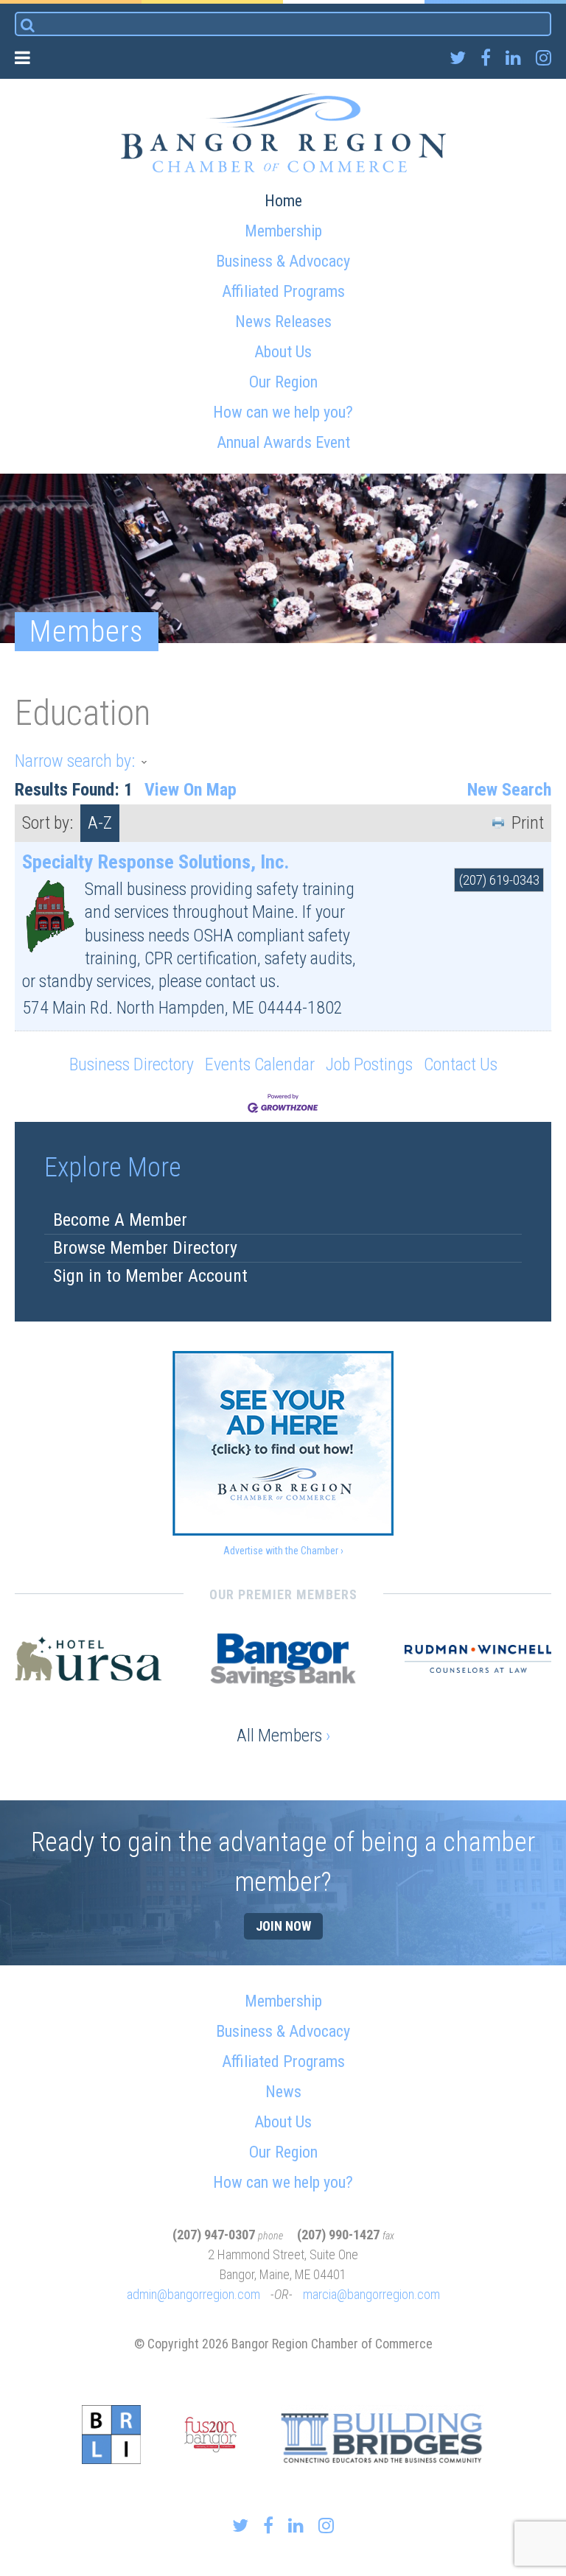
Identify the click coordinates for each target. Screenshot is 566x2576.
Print (528, 823)
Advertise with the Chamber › (283, 1551)
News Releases (283, 322)
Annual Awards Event (283, 442)
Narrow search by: (75, 761)
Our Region (283, 382)
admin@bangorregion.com (193, 2294)
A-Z (100, 823)
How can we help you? (283, 412)
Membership (283, 231)
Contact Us (461, 1064)
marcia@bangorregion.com (371, 2294)
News (283, 2092)
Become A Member (120, 1220)
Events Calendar (260, 1064)
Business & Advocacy (283, 261)
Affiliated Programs (283, 291)
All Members (283, 1736)
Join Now (283, 1926)
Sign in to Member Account (150, 1276)
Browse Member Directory (145, 1248)
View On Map (191, 790)
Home (283, 201)
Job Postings (369, 1064)
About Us (283, 352)
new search (509, 790)
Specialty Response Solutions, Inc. (156, 862)
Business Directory (132, 1064)
